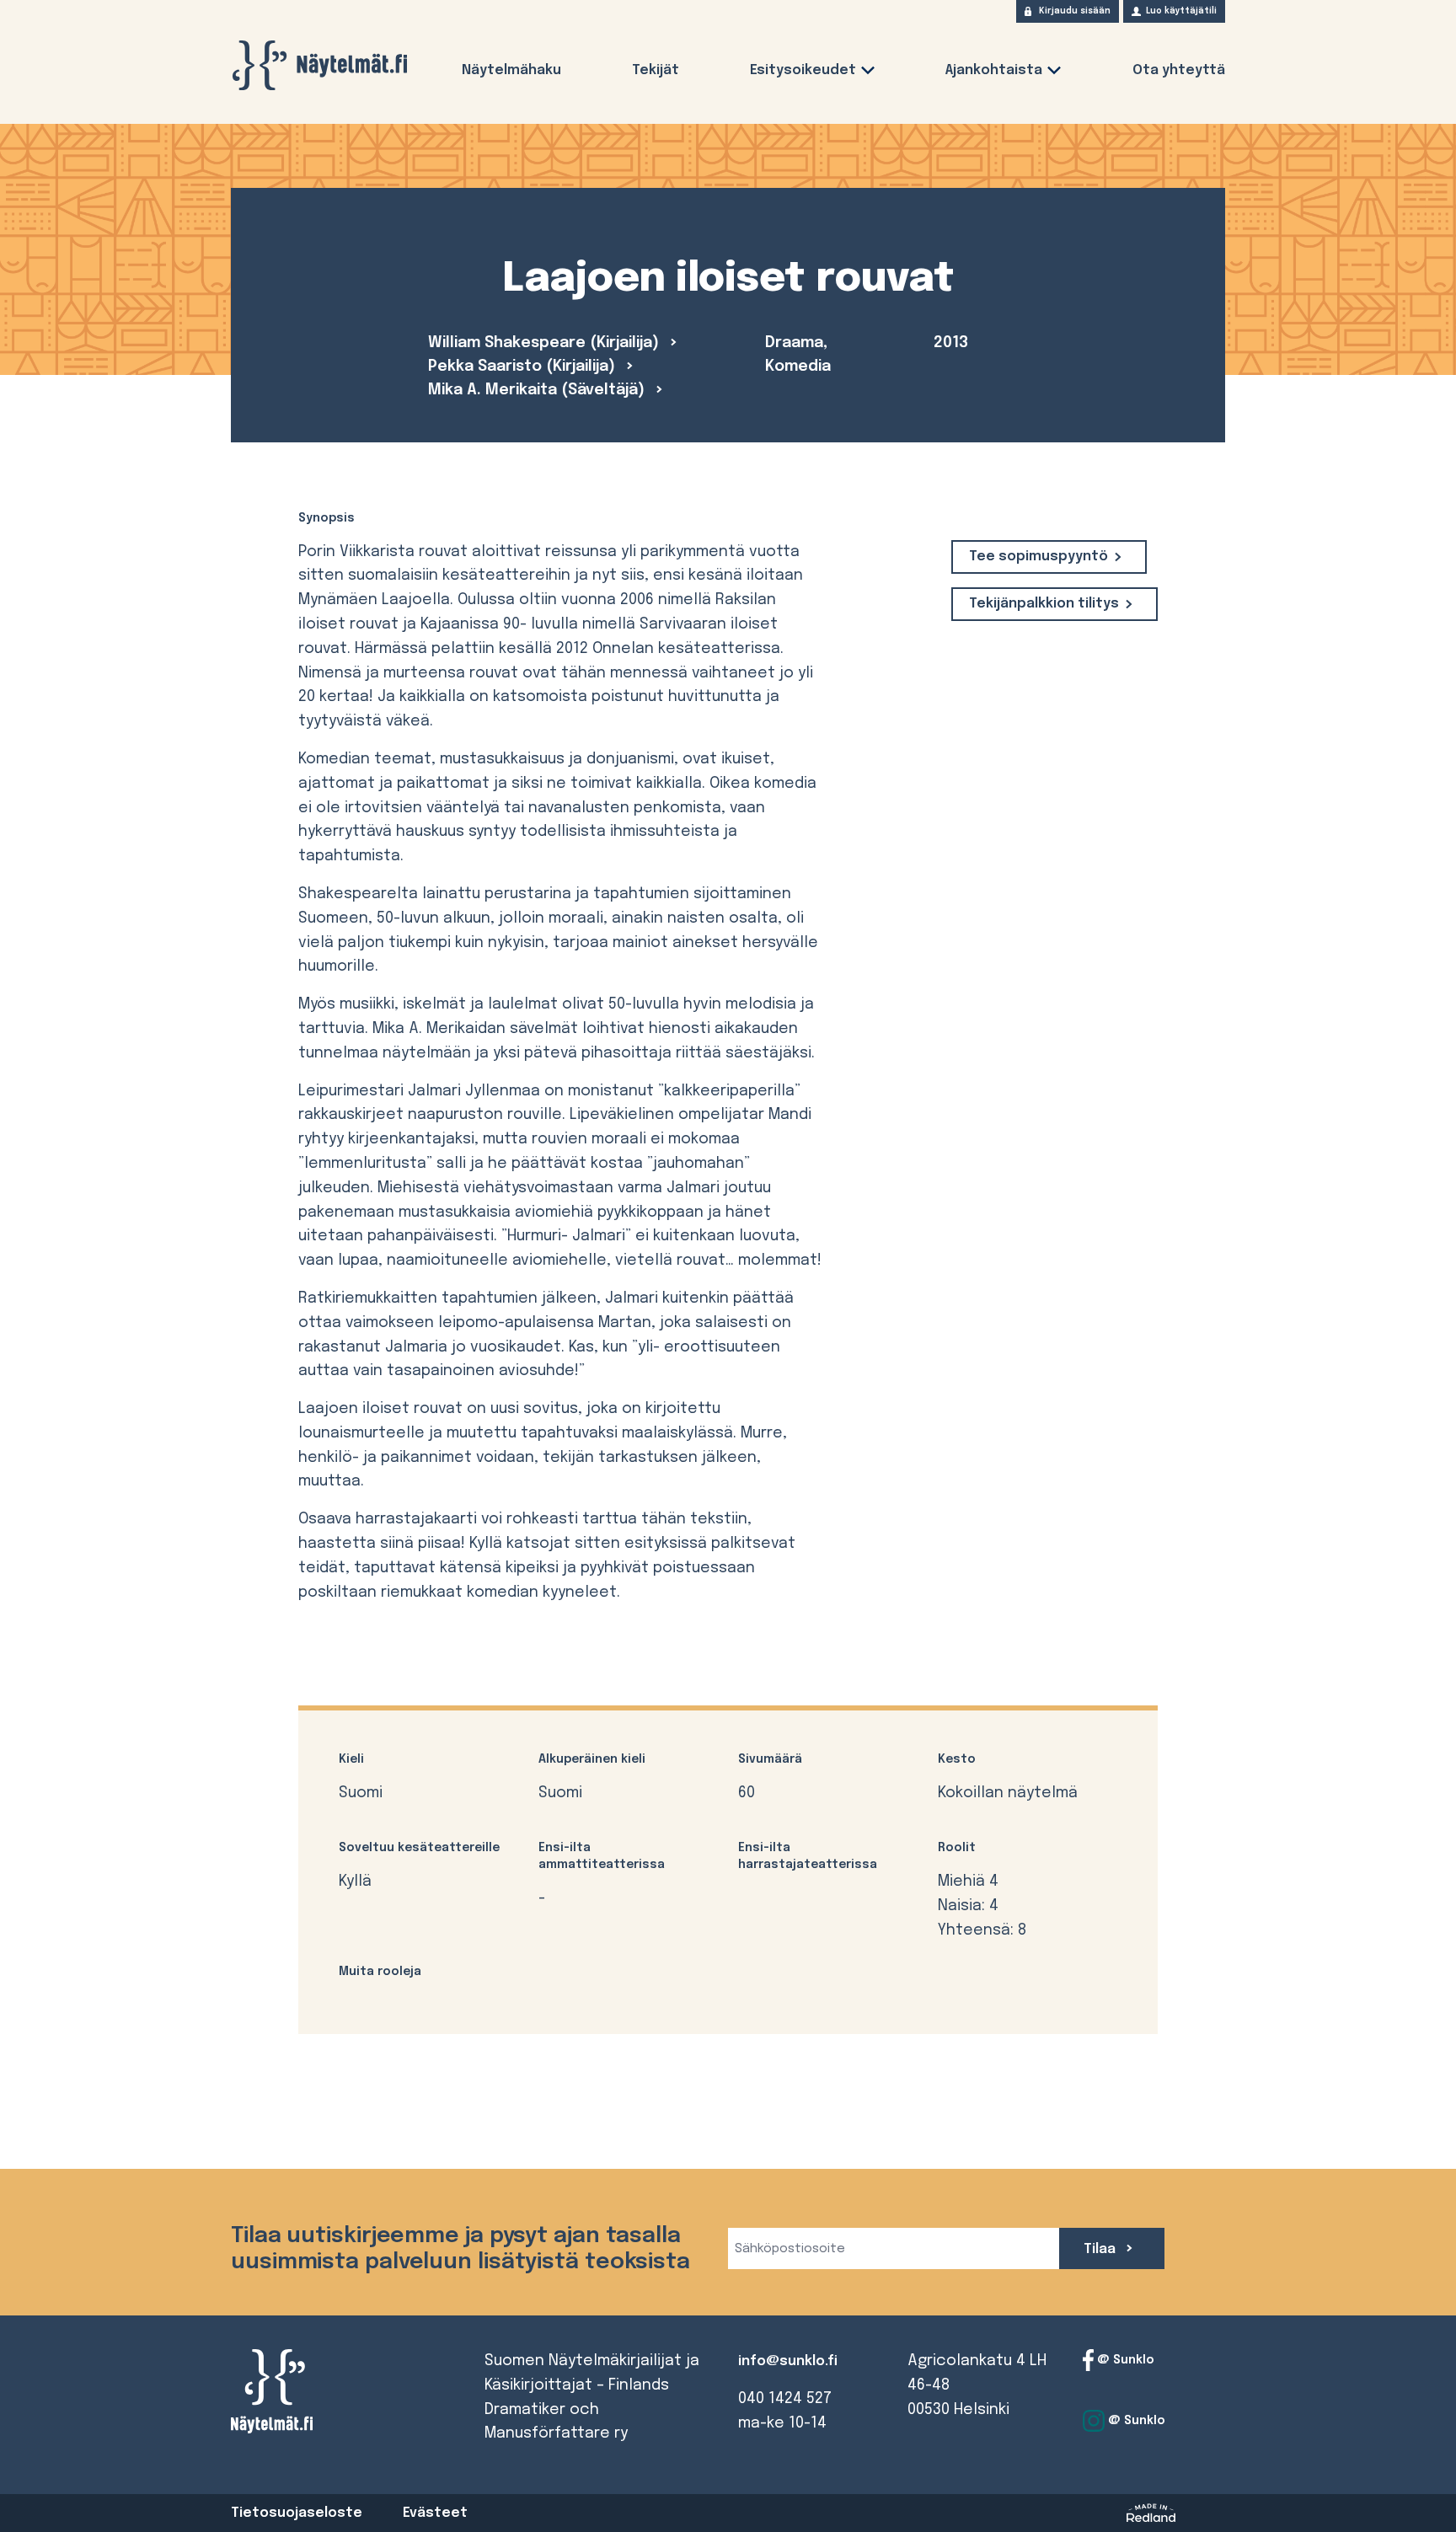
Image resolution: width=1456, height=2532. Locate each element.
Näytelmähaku (511, 70)
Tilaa (1101, 2249)
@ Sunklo (1124, 2360)
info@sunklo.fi (788, 2361)
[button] (868, 74)
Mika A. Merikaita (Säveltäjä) (538, 390)
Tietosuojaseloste (297, 2513)
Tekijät (656, 70)
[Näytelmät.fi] (319, 65)
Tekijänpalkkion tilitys (1044, 604)
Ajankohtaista (994, 70)
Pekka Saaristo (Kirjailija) (524, 367)
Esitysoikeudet (803, 70)
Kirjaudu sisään (1075, 11)
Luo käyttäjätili (1181, 11)
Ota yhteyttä (1179, 70)
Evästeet (435, 2513)
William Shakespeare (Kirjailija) (546, 343)
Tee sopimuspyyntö (1038, 557)
